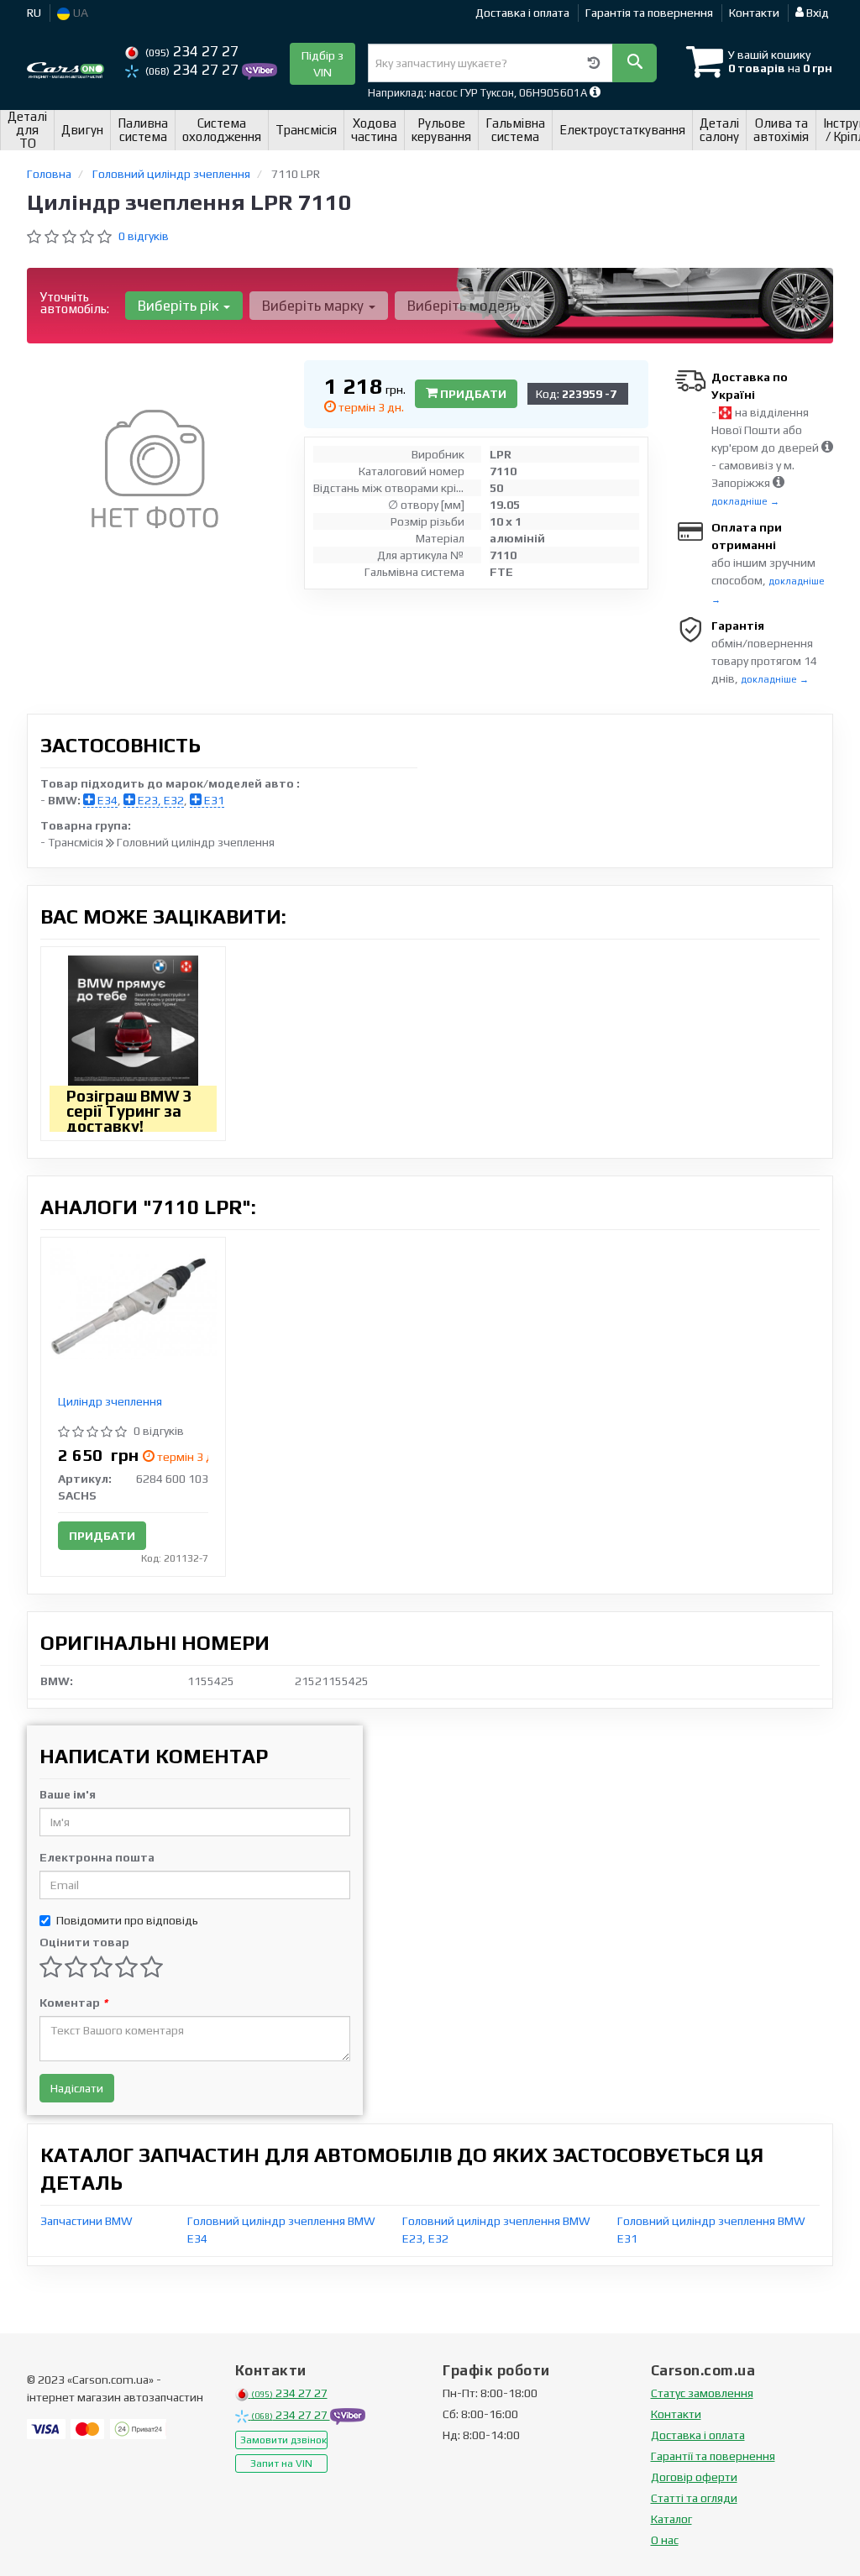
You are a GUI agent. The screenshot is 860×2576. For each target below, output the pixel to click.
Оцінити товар (84, 1942)
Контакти (754, 13)
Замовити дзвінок (283, 2440)
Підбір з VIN (322, 64)
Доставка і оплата (522, 13)
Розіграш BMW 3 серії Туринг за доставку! (129, 1111)
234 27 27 (192, 51)
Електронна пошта (97, 1857)
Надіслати (77, 2088)
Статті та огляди (694, 2498)
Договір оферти (694, 2477)
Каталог (671, 2519)
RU (34, 13)
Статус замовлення (702, 2393)
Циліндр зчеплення (110, 1401)
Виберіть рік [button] (180, 306)
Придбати (472, 394)
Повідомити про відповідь (127, 1920)
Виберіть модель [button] (465, 306)
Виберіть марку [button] (315, 306)
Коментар (73, 2003)
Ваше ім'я (68, 1794)
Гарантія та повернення (649, 13)
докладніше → (745, 501)
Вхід (816, 13)
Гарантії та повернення (713, 2456)
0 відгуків (144, 236)
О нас (665, 2540)
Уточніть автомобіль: (75, 303)
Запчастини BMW (87, 2221)
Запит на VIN (281, 2463)
